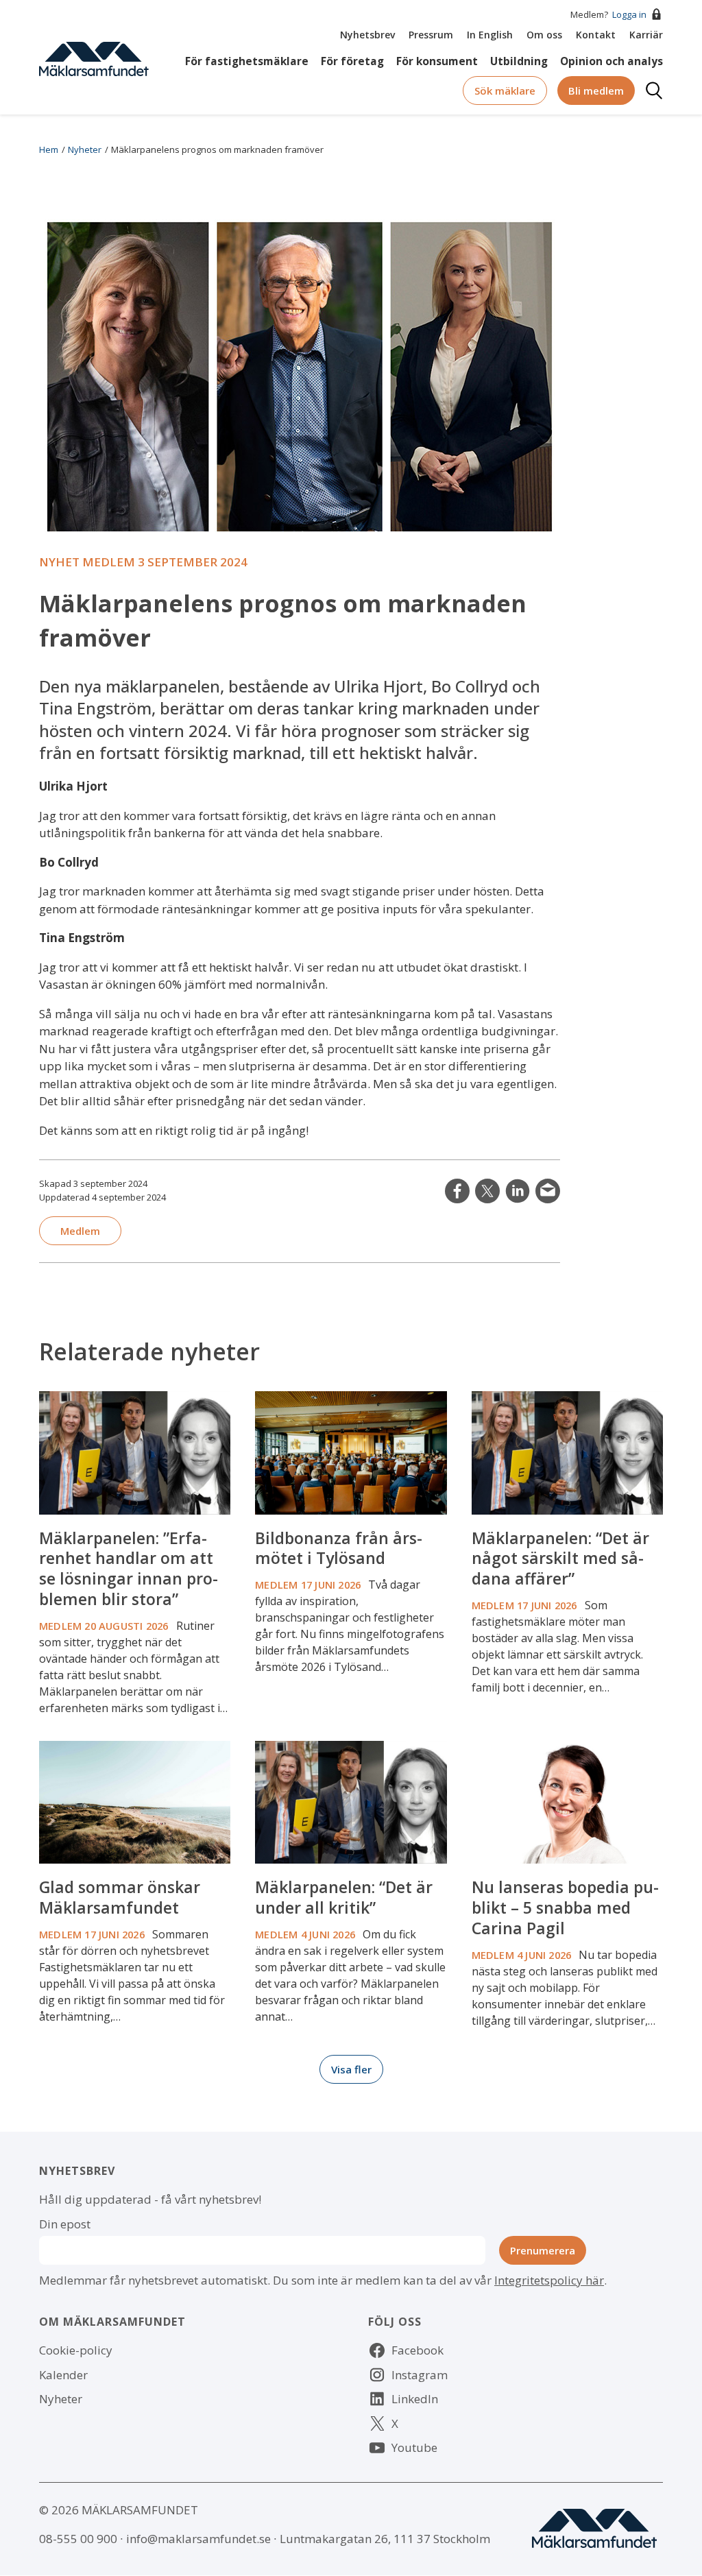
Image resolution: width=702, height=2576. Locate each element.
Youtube (414, 2447)
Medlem (80, 1231)
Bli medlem (596, 91)
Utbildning (519, 62)
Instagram (420, 2375)
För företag (352, 62)
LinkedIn (518, 1191)
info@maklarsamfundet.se (198, 2539)
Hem (49, 149)
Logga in (629, 14)
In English (490, 35)
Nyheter (85, 149)
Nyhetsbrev (367, 35)
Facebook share (457, 1191)
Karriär (646, 35)
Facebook (417, 2350)
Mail (548, 1191)
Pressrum (431, 35)
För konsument (437, 62)
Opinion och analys (612, 62)
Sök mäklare (505, 91)
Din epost (65, 2224)
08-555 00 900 (78, 2539)
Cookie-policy (76, 2350)
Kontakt (596, 35)
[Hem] (94, 58)
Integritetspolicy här (549, 2280)
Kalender (63, 2375)
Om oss (544, 35)
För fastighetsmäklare (247, 62)
